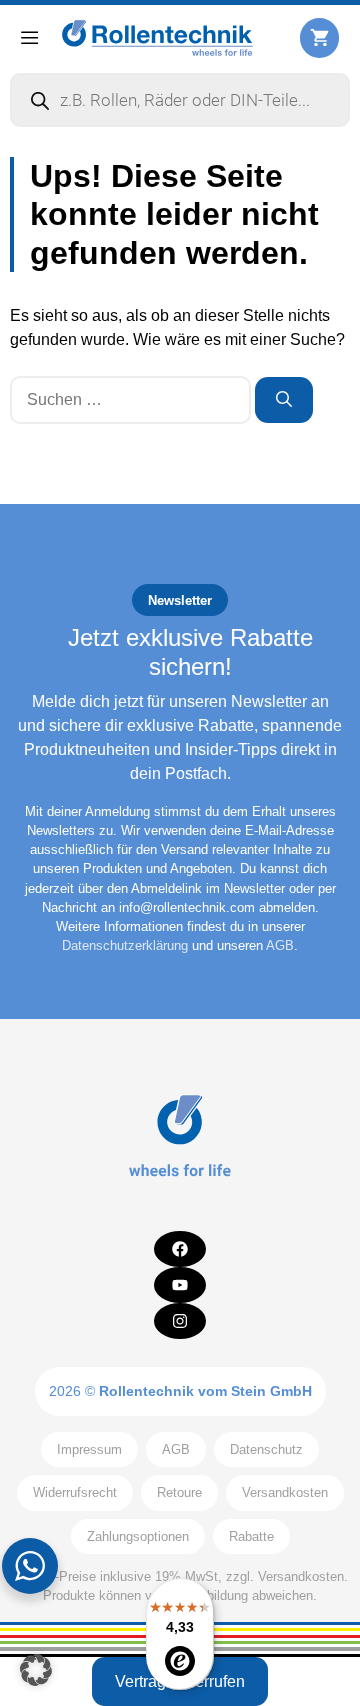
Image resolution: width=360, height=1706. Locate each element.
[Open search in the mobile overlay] (180, 100)
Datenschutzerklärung (125, 945)
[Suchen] (284, 400)
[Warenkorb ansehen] (319, 37)
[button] (36, 1670)
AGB (280, 945)
